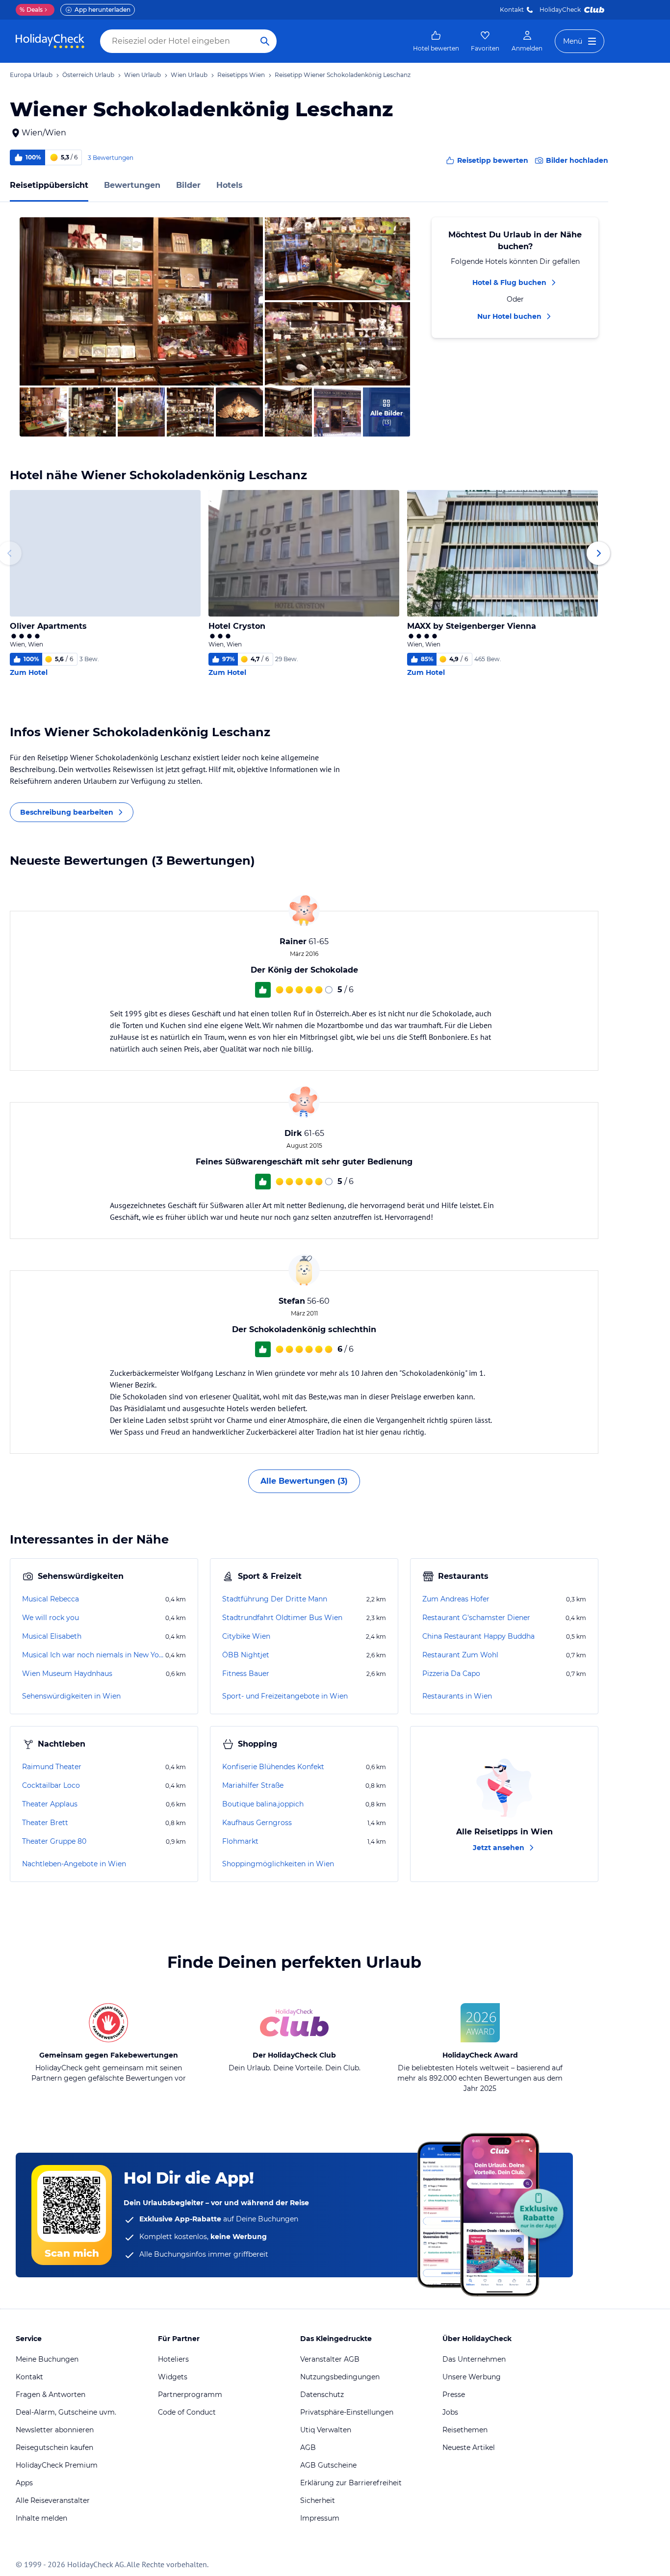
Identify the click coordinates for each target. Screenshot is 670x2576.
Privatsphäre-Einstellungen (347, 2412)
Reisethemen (465, 2430)
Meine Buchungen (47, 2359)
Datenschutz (322, 2395)
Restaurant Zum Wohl (460, 1655)
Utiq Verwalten (326, 2430)
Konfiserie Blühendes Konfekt (273, 1767)
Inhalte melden (41, 2518)
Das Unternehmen (474, 2359)
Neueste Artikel (469, 2447)
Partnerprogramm (190, 2395)
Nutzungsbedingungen (340, 2377)
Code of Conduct (187, 2412)
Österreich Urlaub (88, 75)
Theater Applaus (50, 1804)
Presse (454, 2395)
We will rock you (51, 1618)
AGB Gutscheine (328, 2465)
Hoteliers (173, 2359)
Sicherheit (318, 2500)
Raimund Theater (52, 1767)
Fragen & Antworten (51, 2395)
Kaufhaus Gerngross (257, 1823)
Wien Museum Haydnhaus (67, 1674)
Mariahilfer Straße (253, 1785)
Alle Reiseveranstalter (53, 2500)
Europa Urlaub (31, 75)
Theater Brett (45, 1823)
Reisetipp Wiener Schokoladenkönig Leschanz (343, 75)
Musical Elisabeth (52, 1636)
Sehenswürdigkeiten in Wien (71, 1696)
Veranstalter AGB (330, 2359)
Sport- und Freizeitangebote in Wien (285, 1696)
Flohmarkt (240, 1841)
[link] (436, 41)
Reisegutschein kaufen (54, 2447)
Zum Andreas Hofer (456, 1599)
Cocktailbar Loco (51, 1785)
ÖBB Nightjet (246, 1655)
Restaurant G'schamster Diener (476, 1618)
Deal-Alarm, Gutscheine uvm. (66, 2412)
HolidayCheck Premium (57, 2465)
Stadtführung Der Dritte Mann (275, 1599)
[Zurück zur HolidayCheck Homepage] (50, 41)
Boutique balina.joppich (263, 1804)
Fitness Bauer (246, 1674)
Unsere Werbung (472, 2377)
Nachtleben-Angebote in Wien (74, 1864)
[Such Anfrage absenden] (265, 41)
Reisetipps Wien (241, 75)
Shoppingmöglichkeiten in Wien (278, 1864)
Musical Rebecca (51, 1599)
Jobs (450, 2412)
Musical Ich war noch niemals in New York (93, 1655)
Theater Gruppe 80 (54, 1841)
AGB (308, 2447)
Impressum (320, 2518)
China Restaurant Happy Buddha (478, 1636)
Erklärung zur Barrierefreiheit (351, 2483)
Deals (31, 10)
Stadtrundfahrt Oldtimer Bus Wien (282, 1618)
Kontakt (512, 10)
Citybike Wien (246, 1636)
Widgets (173, 2377)
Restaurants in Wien (457, 1696)
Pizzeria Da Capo (451, 1674)
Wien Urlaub (142, 75)
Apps (24, 2483)
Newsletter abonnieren (55, 2430)
